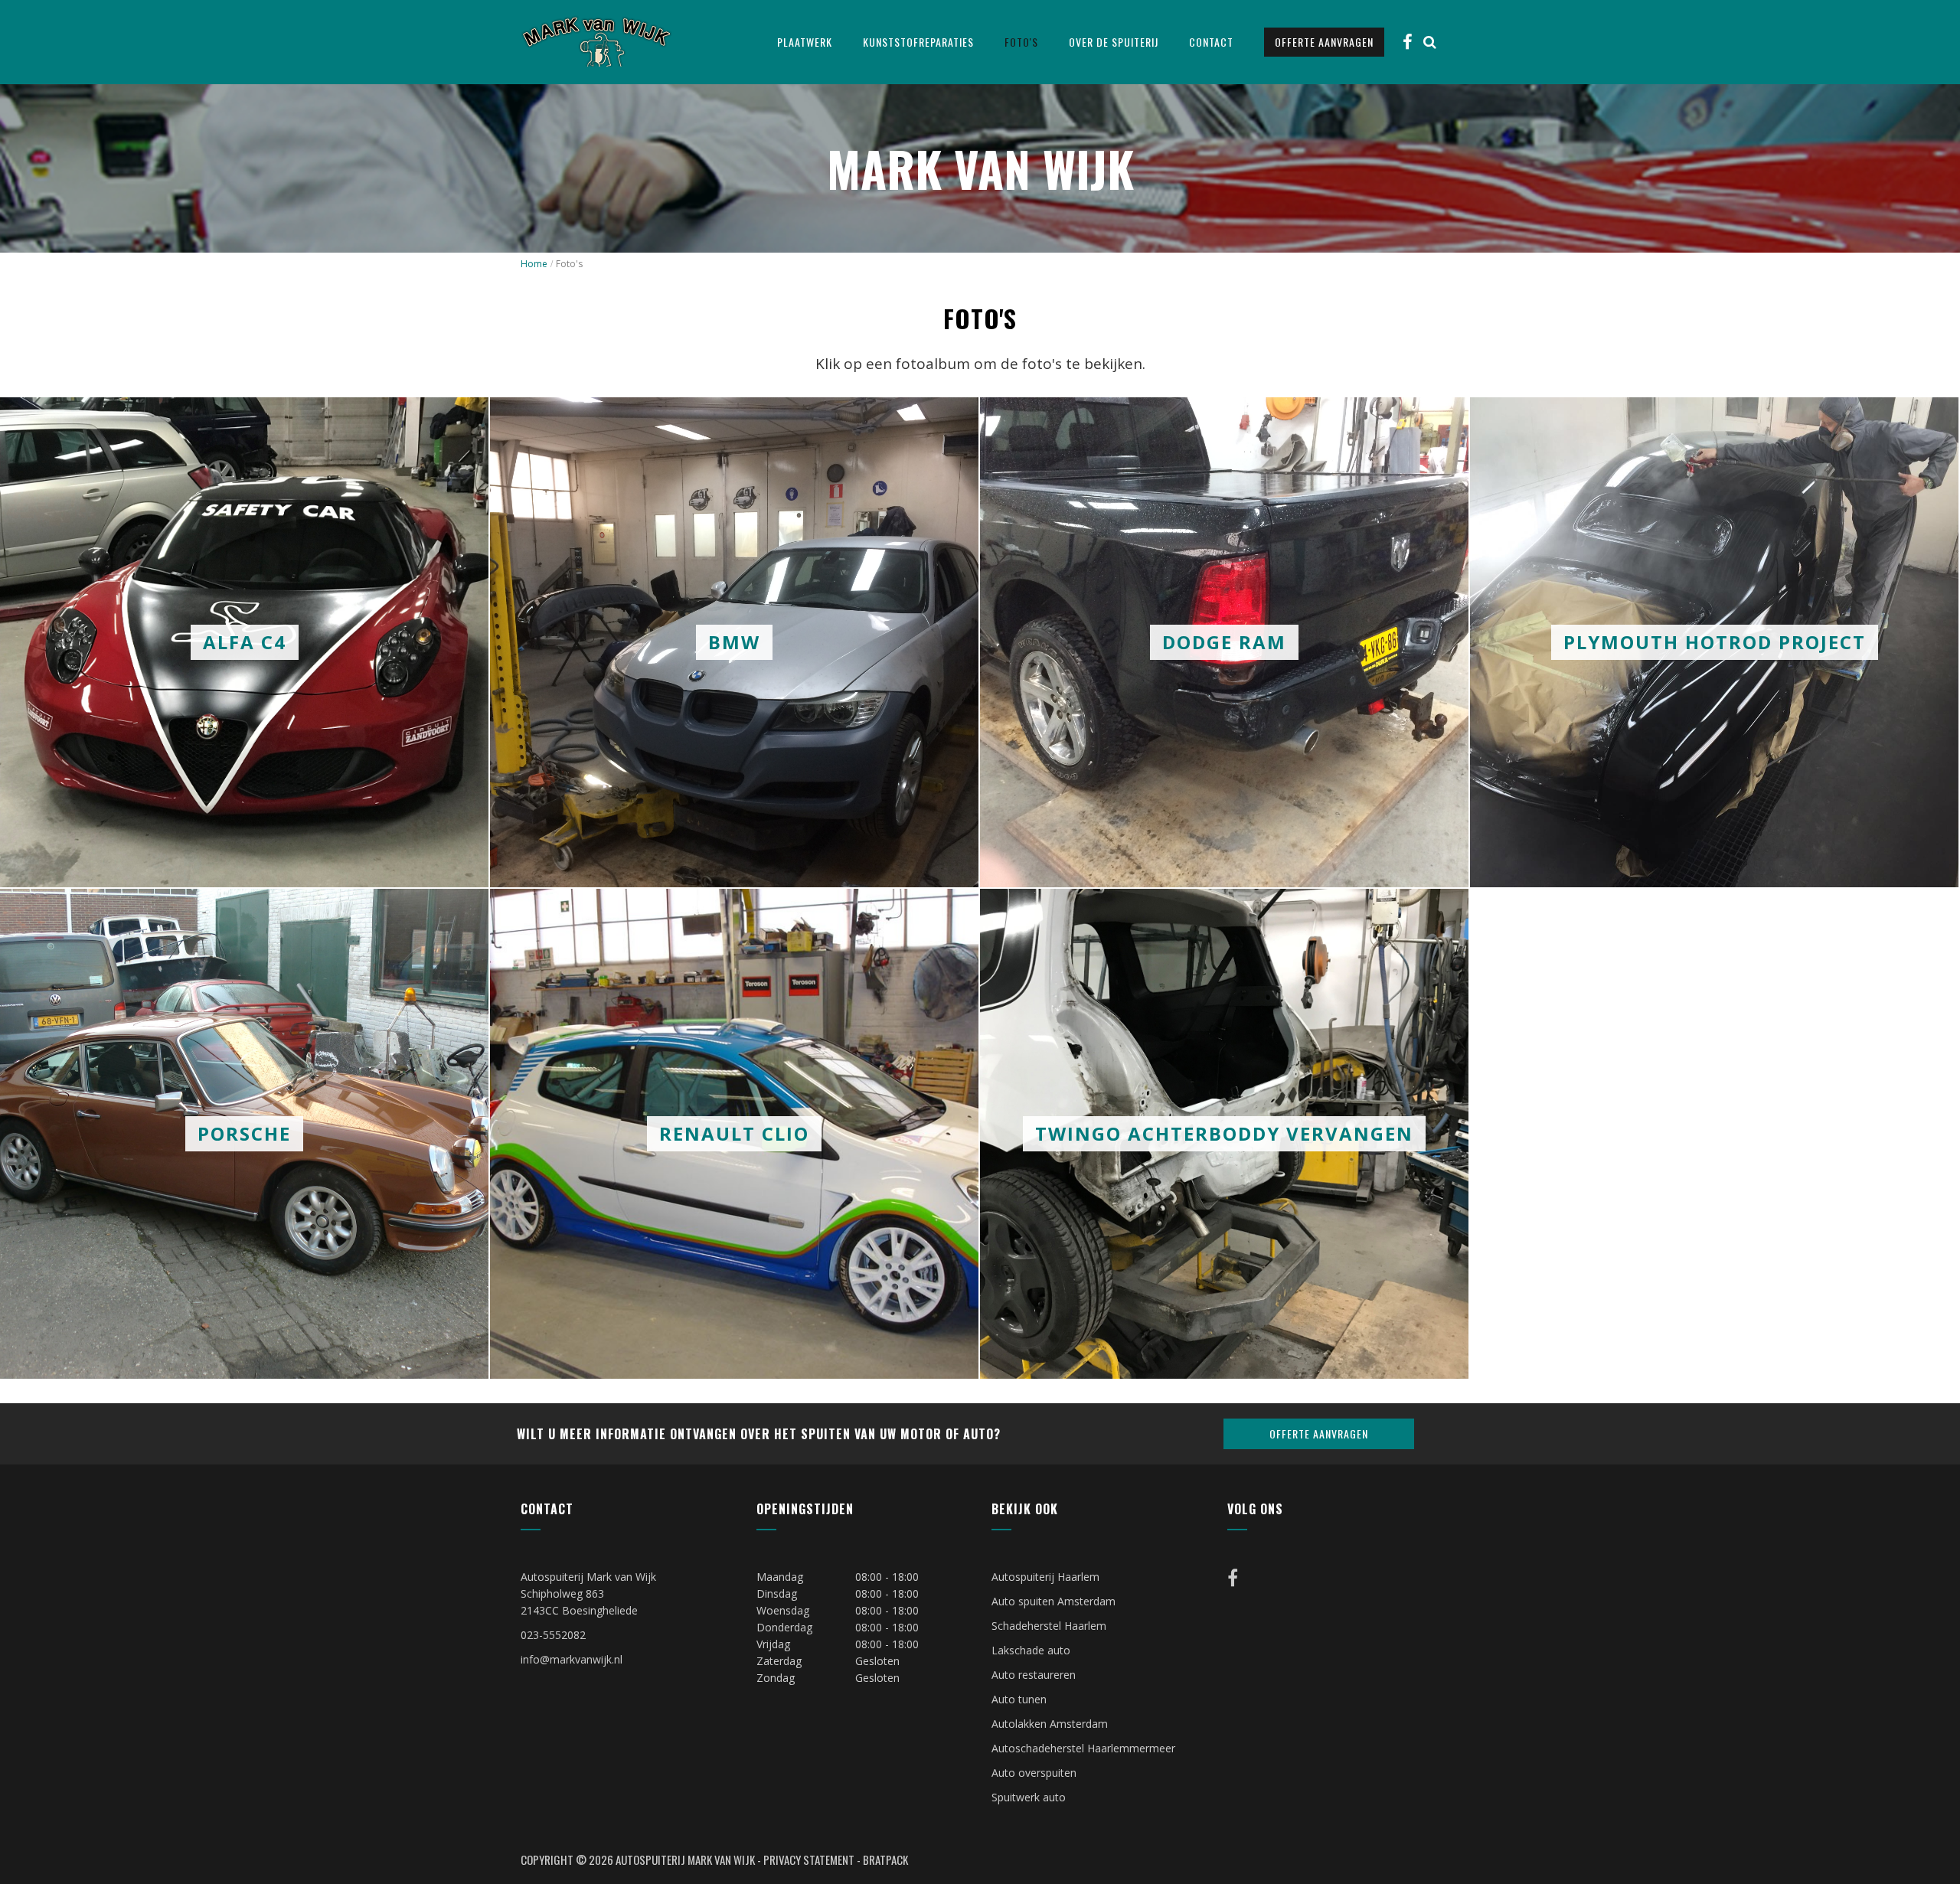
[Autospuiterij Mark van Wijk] (596, 41)
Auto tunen (1019, 1699)
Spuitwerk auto (1029, 1797)
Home (534, 264)
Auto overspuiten (1034, 1773)
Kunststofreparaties (918, 42)
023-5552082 (553, 1635)
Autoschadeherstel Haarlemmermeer (1083, 1748)
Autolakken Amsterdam (1050, 1724)
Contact (1211, 42)
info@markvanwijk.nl (572, 1659)
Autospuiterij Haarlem (1045, 1577)
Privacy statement (809, 1860)
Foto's (1021, 42)
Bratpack (885, 1860)
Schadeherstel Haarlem (1049, 1626)
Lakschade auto (1031, 1650)
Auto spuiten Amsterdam (1053, 1601)
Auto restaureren (1034, 1675)
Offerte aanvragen (1324, 42)
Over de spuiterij (1114, 42)
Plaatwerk (805, 42)
